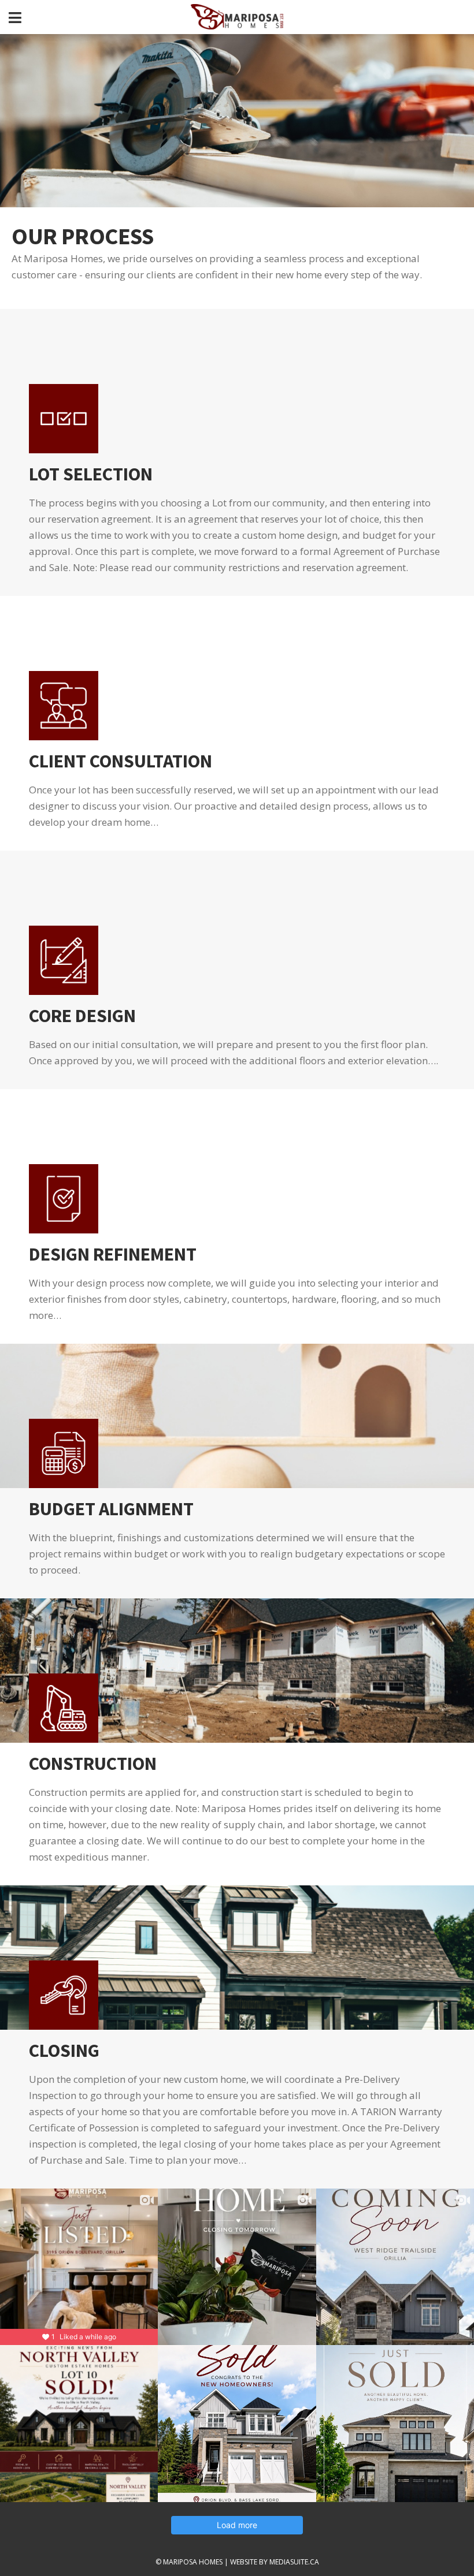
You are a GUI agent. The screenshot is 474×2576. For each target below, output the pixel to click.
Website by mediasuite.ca (275, 2562)
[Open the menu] (15, 17)
